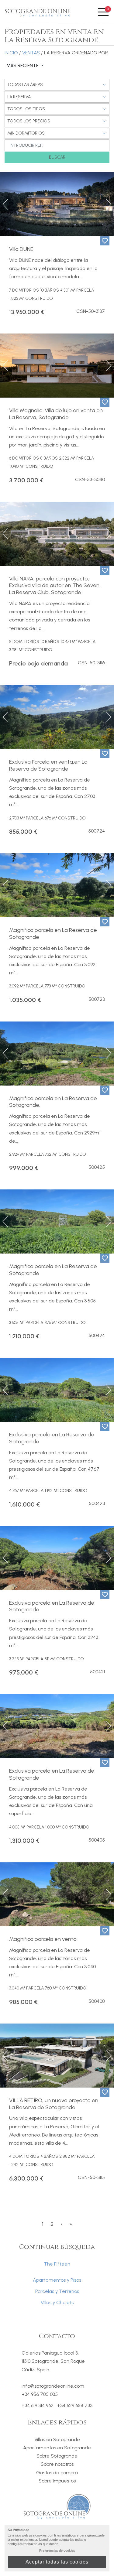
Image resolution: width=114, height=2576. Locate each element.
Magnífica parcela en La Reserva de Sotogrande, (53, 1102)
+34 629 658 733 (75, 2406)
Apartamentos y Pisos (57, 2280)
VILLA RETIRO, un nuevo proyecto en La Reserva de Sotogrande (54, 2104)
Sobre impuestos (57, 2481)
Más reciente (23, 66)
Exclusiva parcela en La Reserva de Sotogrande (52, 1438)
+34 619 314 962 (38, 2406)
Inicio (11, 53)
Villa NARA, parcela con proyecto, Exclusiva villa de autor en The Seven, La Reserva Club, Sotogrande (55, 586)
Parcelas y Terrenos (57, 2291)
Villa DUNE (21, 249)
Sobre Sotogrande (57, 2456)
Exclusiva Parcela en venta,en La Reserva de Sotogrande (48, 765)
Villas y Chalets (57, 2302)
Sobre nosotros (57, 2464)
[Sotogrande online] (38, 12)
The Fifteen (57, 2264)
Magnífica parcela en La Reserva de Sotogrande (53, 934)
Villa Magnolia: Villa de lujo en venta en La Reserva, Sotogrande (56, 414)
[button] (6, 204)
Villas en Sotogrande (57, 2439)
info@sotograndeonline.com (53, 2386)
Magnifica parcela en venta (43, 1939)
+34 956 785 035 (40, 2394)
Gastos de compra (57, 2473)
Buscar (57, 157)
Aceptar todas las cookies (57, 2562)
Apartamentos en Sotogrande (57, 2448)
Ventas (31, 53)
